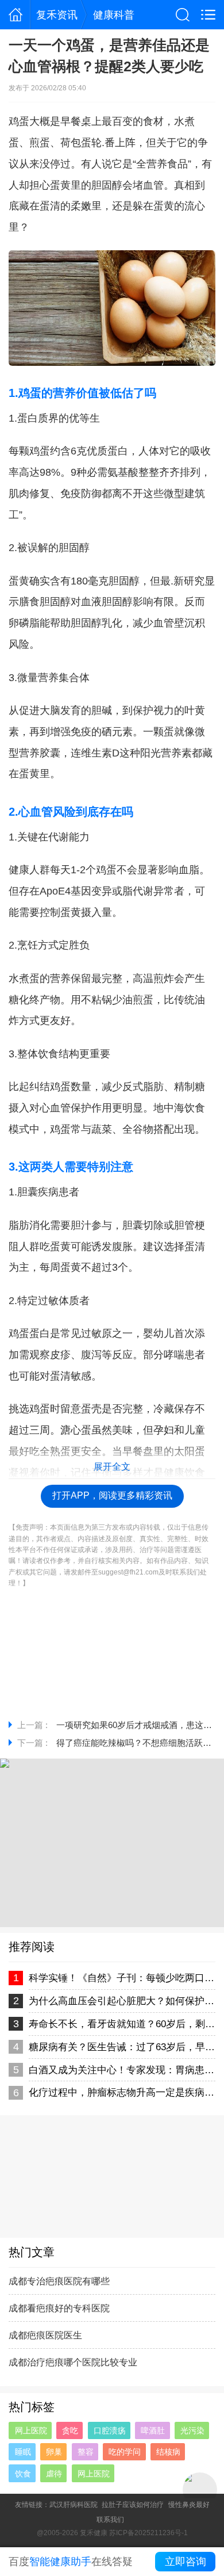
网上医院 (31, 2430)
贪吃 (70, 2430)
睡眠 (23, 2452)
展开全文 (112, 1467)
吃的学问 (125, 2452)
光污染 (192, 2430)
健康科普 (114, 15)
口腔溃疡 (110, 2430)
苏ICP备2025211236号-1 (148, 2533)
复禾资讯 (57, 15)
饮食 (23, 2474)
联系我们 (110, 2520)
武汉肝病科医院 (74, 2505)
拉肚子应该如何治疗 (133, 2505)
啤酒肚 (153, 2430)
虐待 (54, 2474)
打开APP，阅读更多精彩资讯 (112, 1495)
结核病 (168, 2452)
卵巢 (54, 2452)
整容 (86, 2452)
